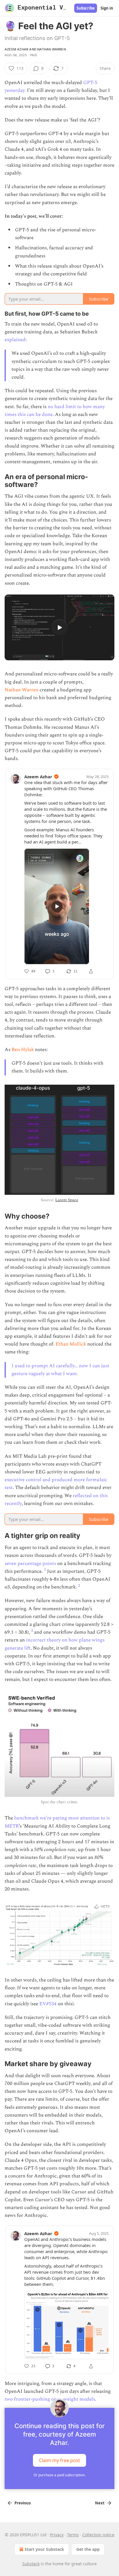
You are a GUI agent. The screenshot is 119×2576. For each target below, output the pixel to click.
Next (100, 2503)
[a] (59, 628)
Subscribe (86, 8)
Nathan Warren (52, 49)
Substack (31, 2564)
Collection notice (98, 2535)
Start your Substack (44, 2549)
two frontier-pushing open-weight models (50, 2399)
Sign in (107, 8)
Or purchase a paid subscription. (59, 2475)
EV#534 (49, 2004)
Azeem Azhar (16, 49)
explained (15, 340)
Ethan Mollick (71, 1344)
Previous (23, 2503)
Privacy (57, 2535)
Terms (73, 2535)
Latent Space (67, 1200)
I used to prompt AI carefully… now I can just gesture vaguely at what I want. (60, 1370)
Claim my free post (59, 2460)
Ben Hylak (23, 1050)
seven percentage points (30, 1564)
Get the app (88, 2549)
